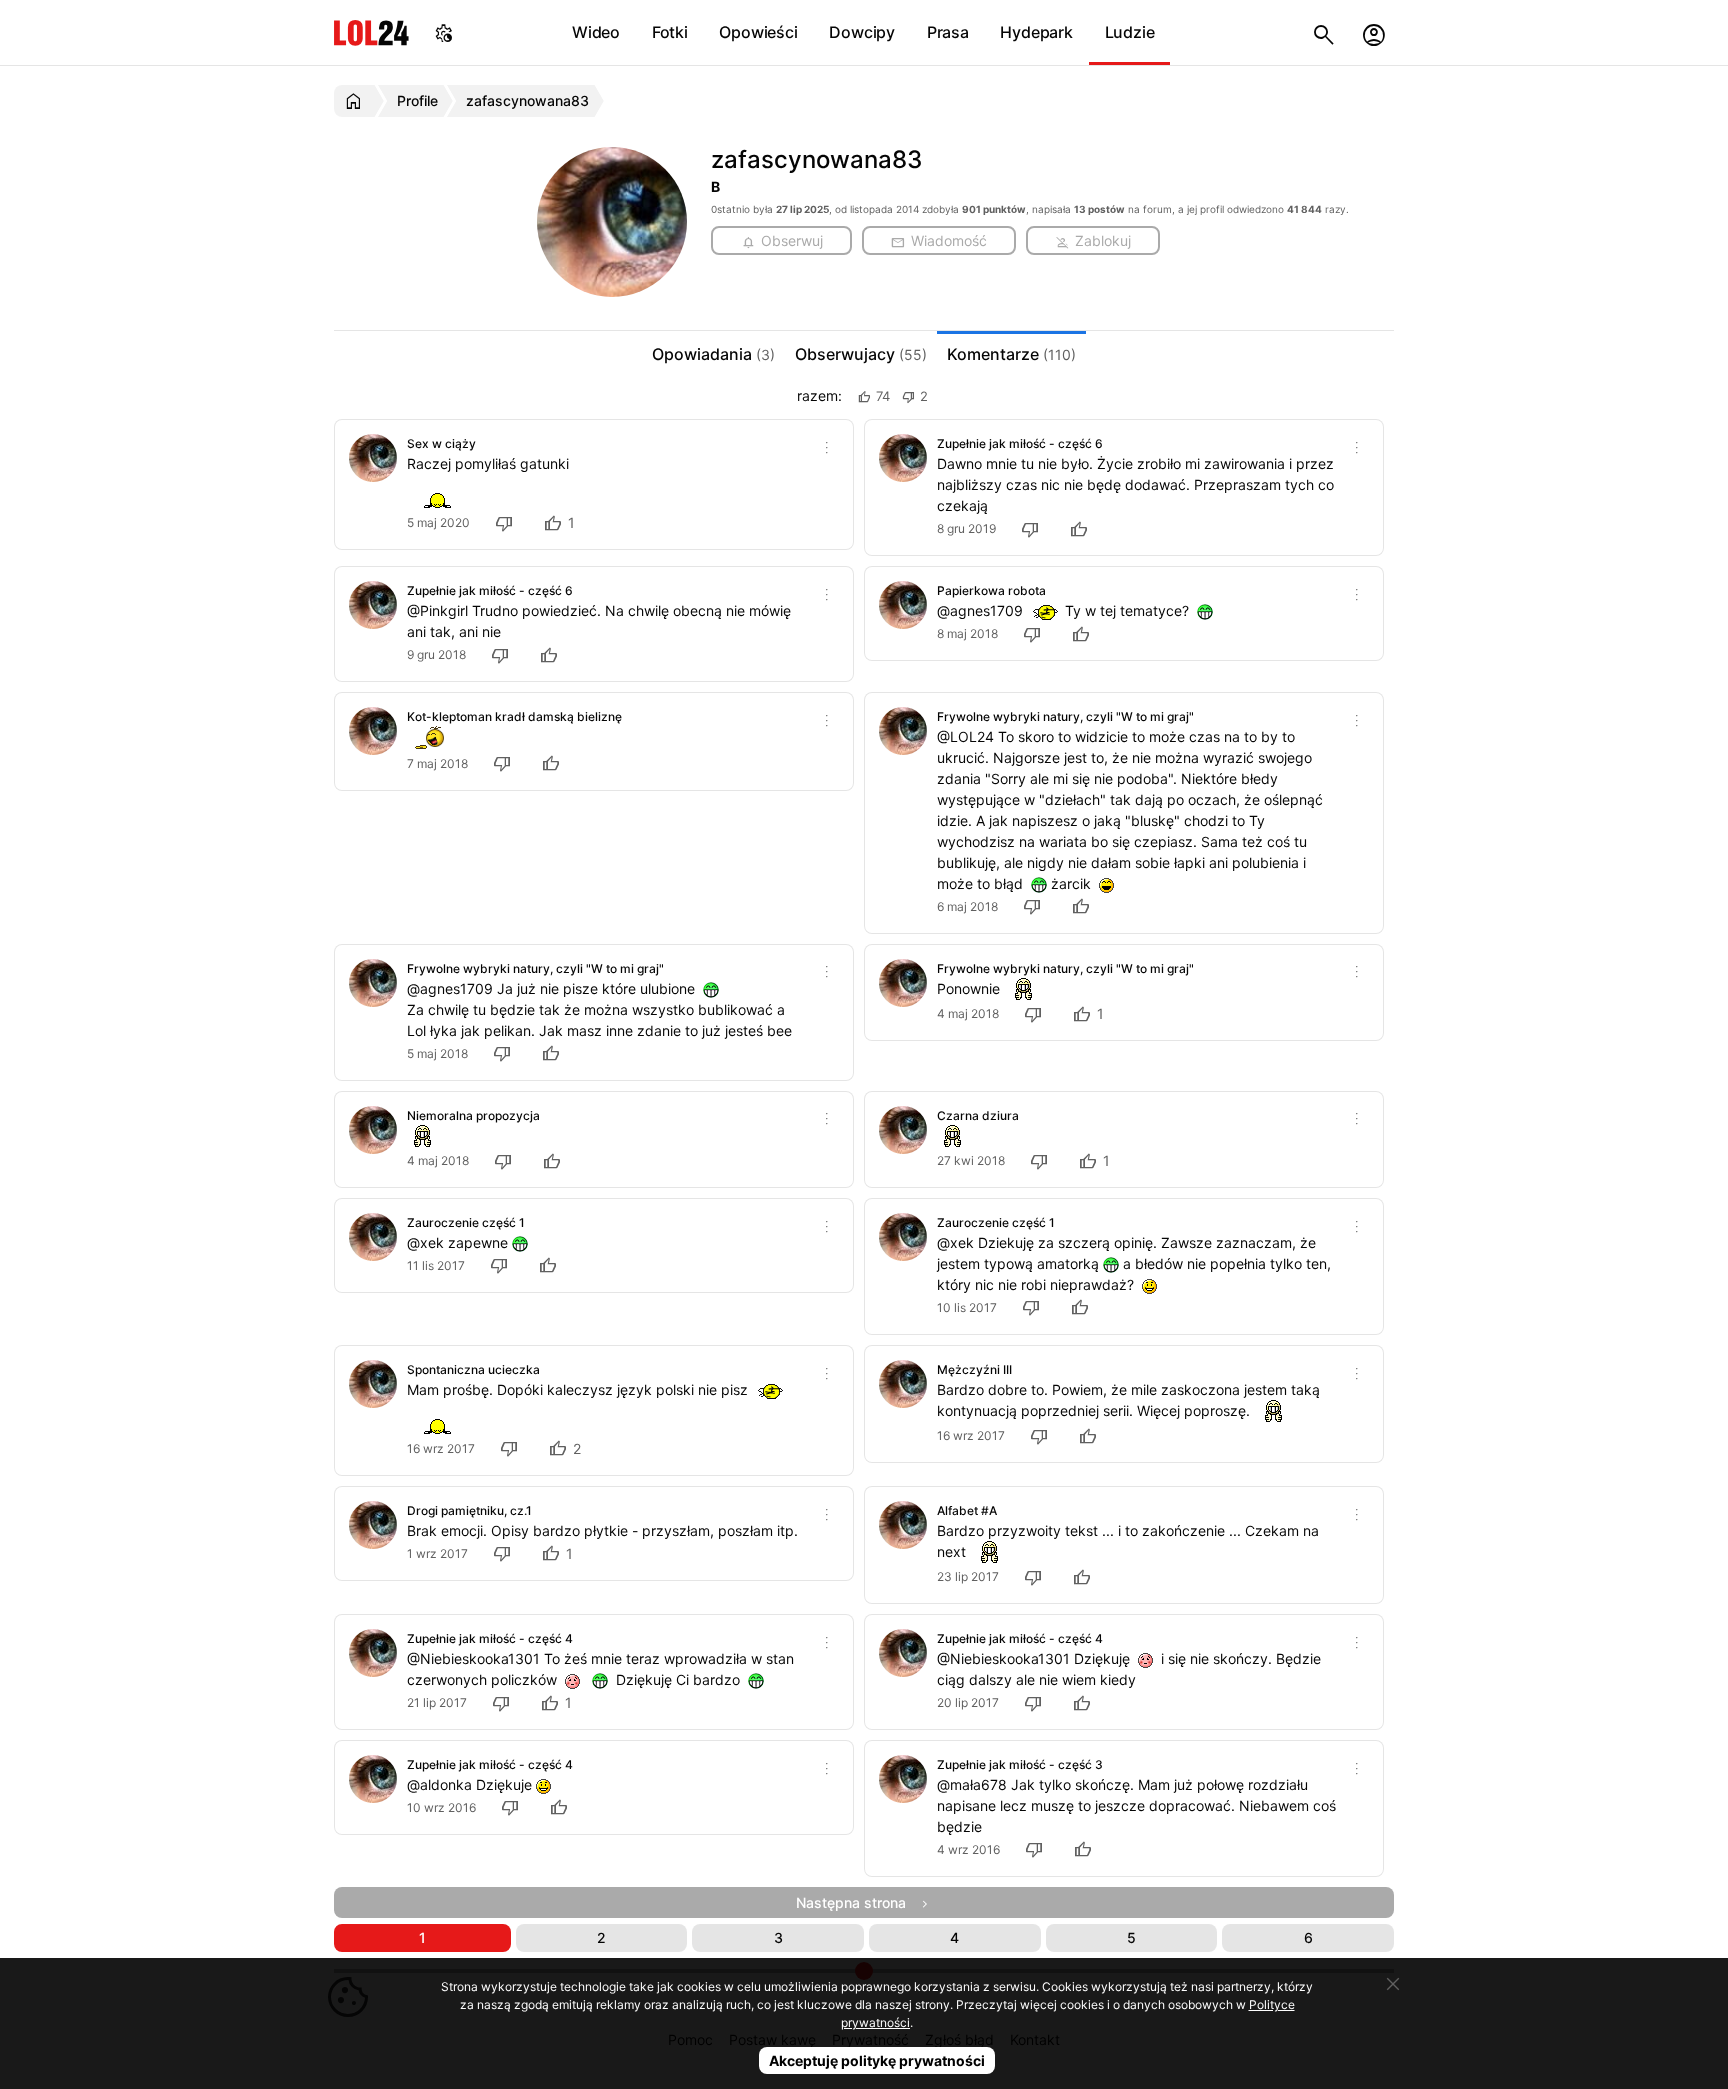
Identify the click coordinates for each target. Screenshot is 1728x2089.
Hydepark (1036, 32)
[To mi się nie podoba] (507, 522)
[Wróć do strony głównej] (356, 101)
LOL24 (371, 32)
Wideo (596, 32)
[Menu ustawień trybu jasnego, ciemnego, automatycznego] (444, 32)
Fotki (670, 32)
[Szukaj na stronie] (1324, 32)
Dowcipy (862, 32)
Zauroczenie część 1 (466, 1222)
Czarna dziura (978, 1115)
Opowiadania (713, 354)
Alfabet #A (967, 1510)
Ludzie (1130, 32)
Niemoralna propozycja (473, 1115)
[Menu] (827, 446)
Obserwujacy (861, 354)
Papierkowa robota (991, 590)
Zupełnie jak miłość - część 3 (1020, 1764)
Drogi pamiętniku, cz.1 (469, 1510)
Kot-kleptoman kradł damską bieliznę (514, 716)
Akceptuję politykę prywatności (877, 2060)
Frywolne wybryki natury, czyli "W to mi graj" (1065, 716)
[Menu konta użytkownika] (1374, 32)
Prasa (948, 32)
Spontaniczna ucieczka (473, 1369)
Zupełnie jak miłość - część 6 (1020, 443)
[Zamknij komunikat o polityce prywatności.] (1393, 1984)
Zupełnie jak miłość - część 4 (490, 1638)
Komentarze (1011, 354)
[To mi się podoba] (1082, 528)
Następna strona (857, 1902)
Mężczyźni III (974, 1369)
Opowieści (758, 32)
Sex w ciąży (441, 443)
